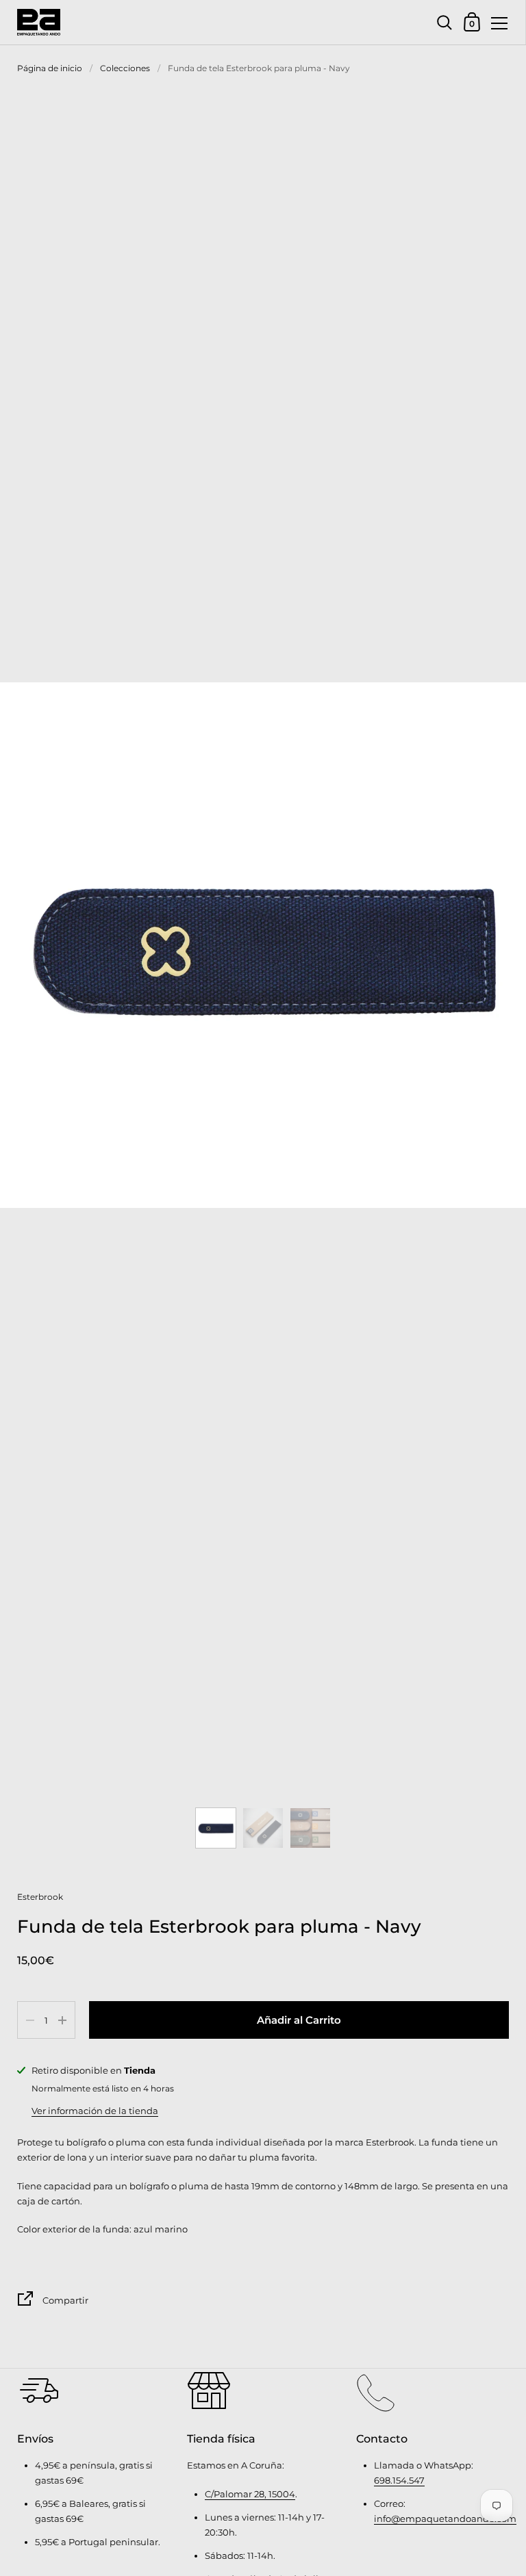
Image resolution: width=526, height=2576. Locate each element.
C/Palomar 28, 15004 (250, 2494)
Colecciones (125, 68)
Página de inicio (50, 68)
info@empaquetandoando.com (445, 2519)
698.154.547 (399, 2480)
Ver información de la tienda (95, 2111)
